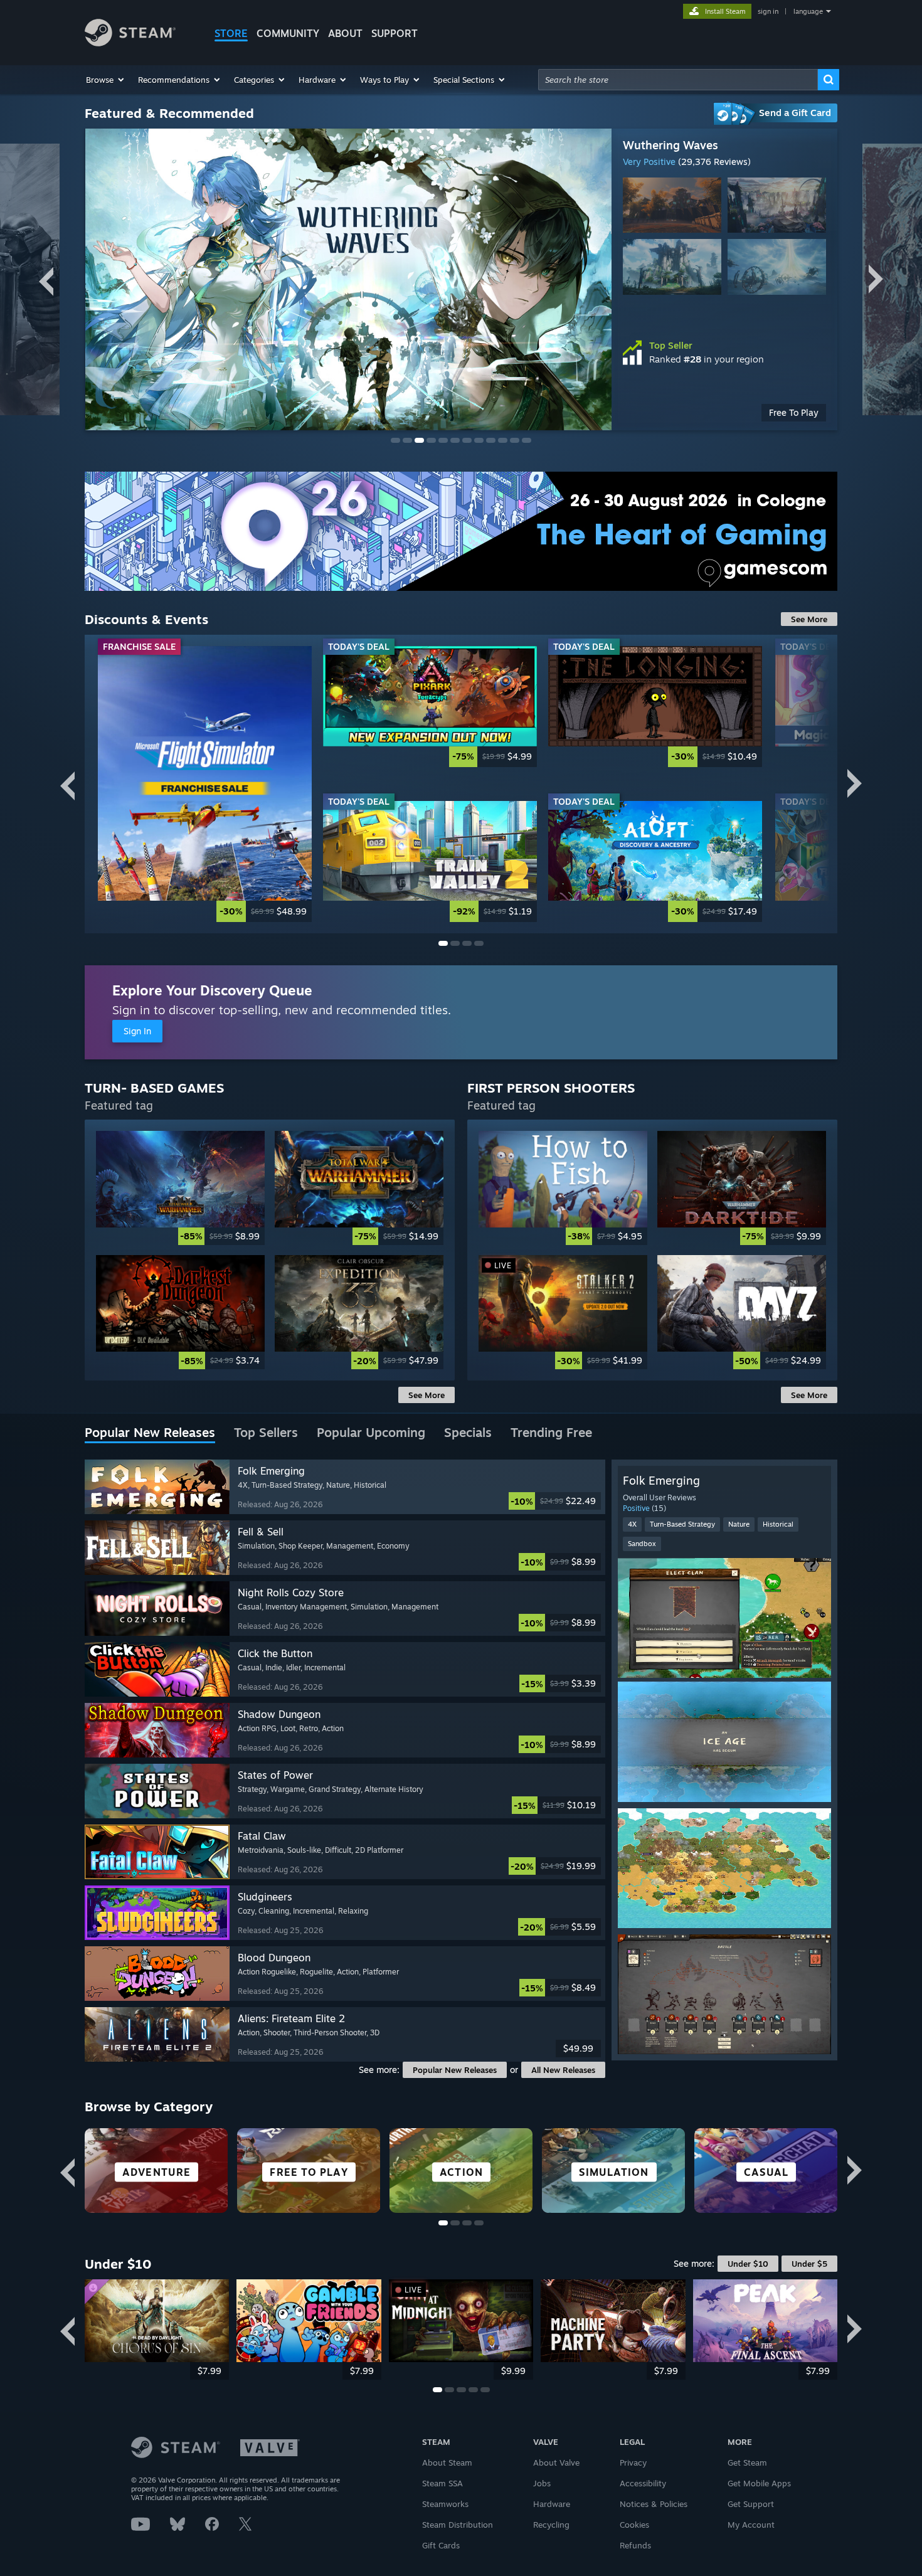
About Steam (447, 2462)
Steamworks (445, 2504)
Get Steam (747, 2462)
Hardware (552, 2504)
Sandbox (642, 1544)
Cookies (634, 2525)
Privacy (633, 2462)
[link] (205, 784)
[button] (106, 80)
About (345, 33)
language (808, 11)
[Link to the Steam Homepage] (130, 43)
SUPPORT (395, 33)
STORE (231, 33)
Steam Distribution (458, 2525)
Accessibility (643, 2483)
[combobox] (678, 80)
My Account (751, 2525)
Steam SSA (442, 2483)
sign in (768, 11)
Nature (739, 1524)
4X (632, 1524)
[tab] (150, 1433)
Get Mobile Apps (759, 2483)
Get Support (751, 2504)
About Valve (556, 2462)
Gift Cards (441, 2545)
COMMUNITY (288, 33)
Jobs (542, 2483)
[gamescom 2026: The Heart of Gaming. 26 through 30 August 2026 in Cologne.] (461, 531)
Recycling (551, 2525)
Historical (778, 1524)
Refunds (635, 2545)
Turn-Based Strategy (682, 1524)
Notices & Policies (654, 2504)
